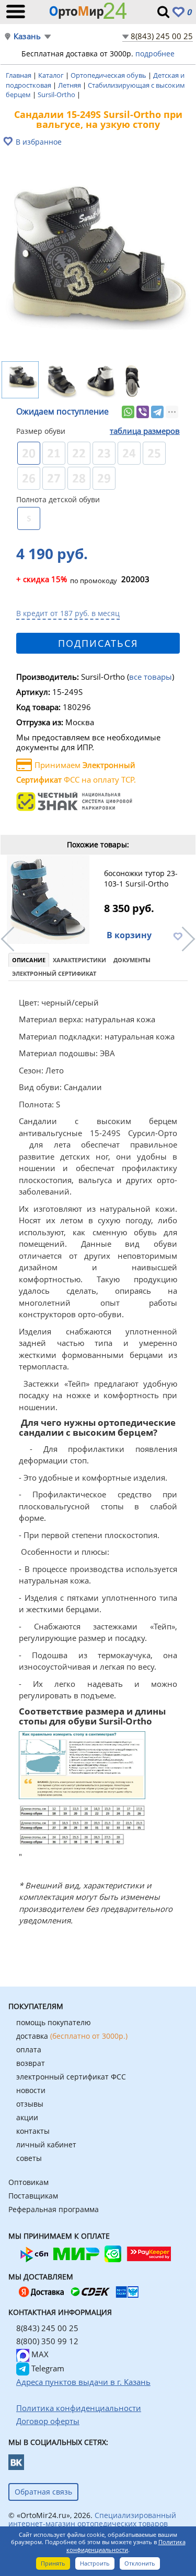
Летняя (70, 85)
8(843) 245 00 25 (162, 36)
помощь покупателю (54, 2022)
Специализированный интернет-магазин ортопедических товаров (92, 2519)
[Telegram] (157, 412)
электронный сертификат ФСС (71, 2077)
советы (29, 2158)
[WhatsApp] (128, 412)
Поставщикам (33, 2196)
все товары (151, 677)
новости (31, 2090)
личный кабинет (46, 2144)
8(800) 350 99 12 (47, 2341)
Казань (27, 36)
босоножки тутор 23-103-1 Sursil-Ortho (141, 878)
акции (27, 2117)
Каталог (52, 75)
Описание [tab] (29, 960)
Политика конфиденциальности (126, 2546)
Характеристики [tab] (79, 960)
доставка (72, 2036)
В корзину (129, 935)
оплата (29, 2049)
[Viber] (143, 412)
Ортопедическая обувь (109, 75)
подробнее (155, 54)
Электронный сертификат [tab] (54, 973)
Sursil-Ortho (57, 94)
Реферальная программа (54, 2209)
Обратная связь (43, 2492)
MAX (39, 2354)
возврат (31, 2063)
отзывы (30, 2104)
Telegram (47, 2368)
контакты (33, 2131)
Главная (19, 75)
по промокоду (67, 580)
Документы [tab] (132, 960)
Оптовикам (28, 2182)
